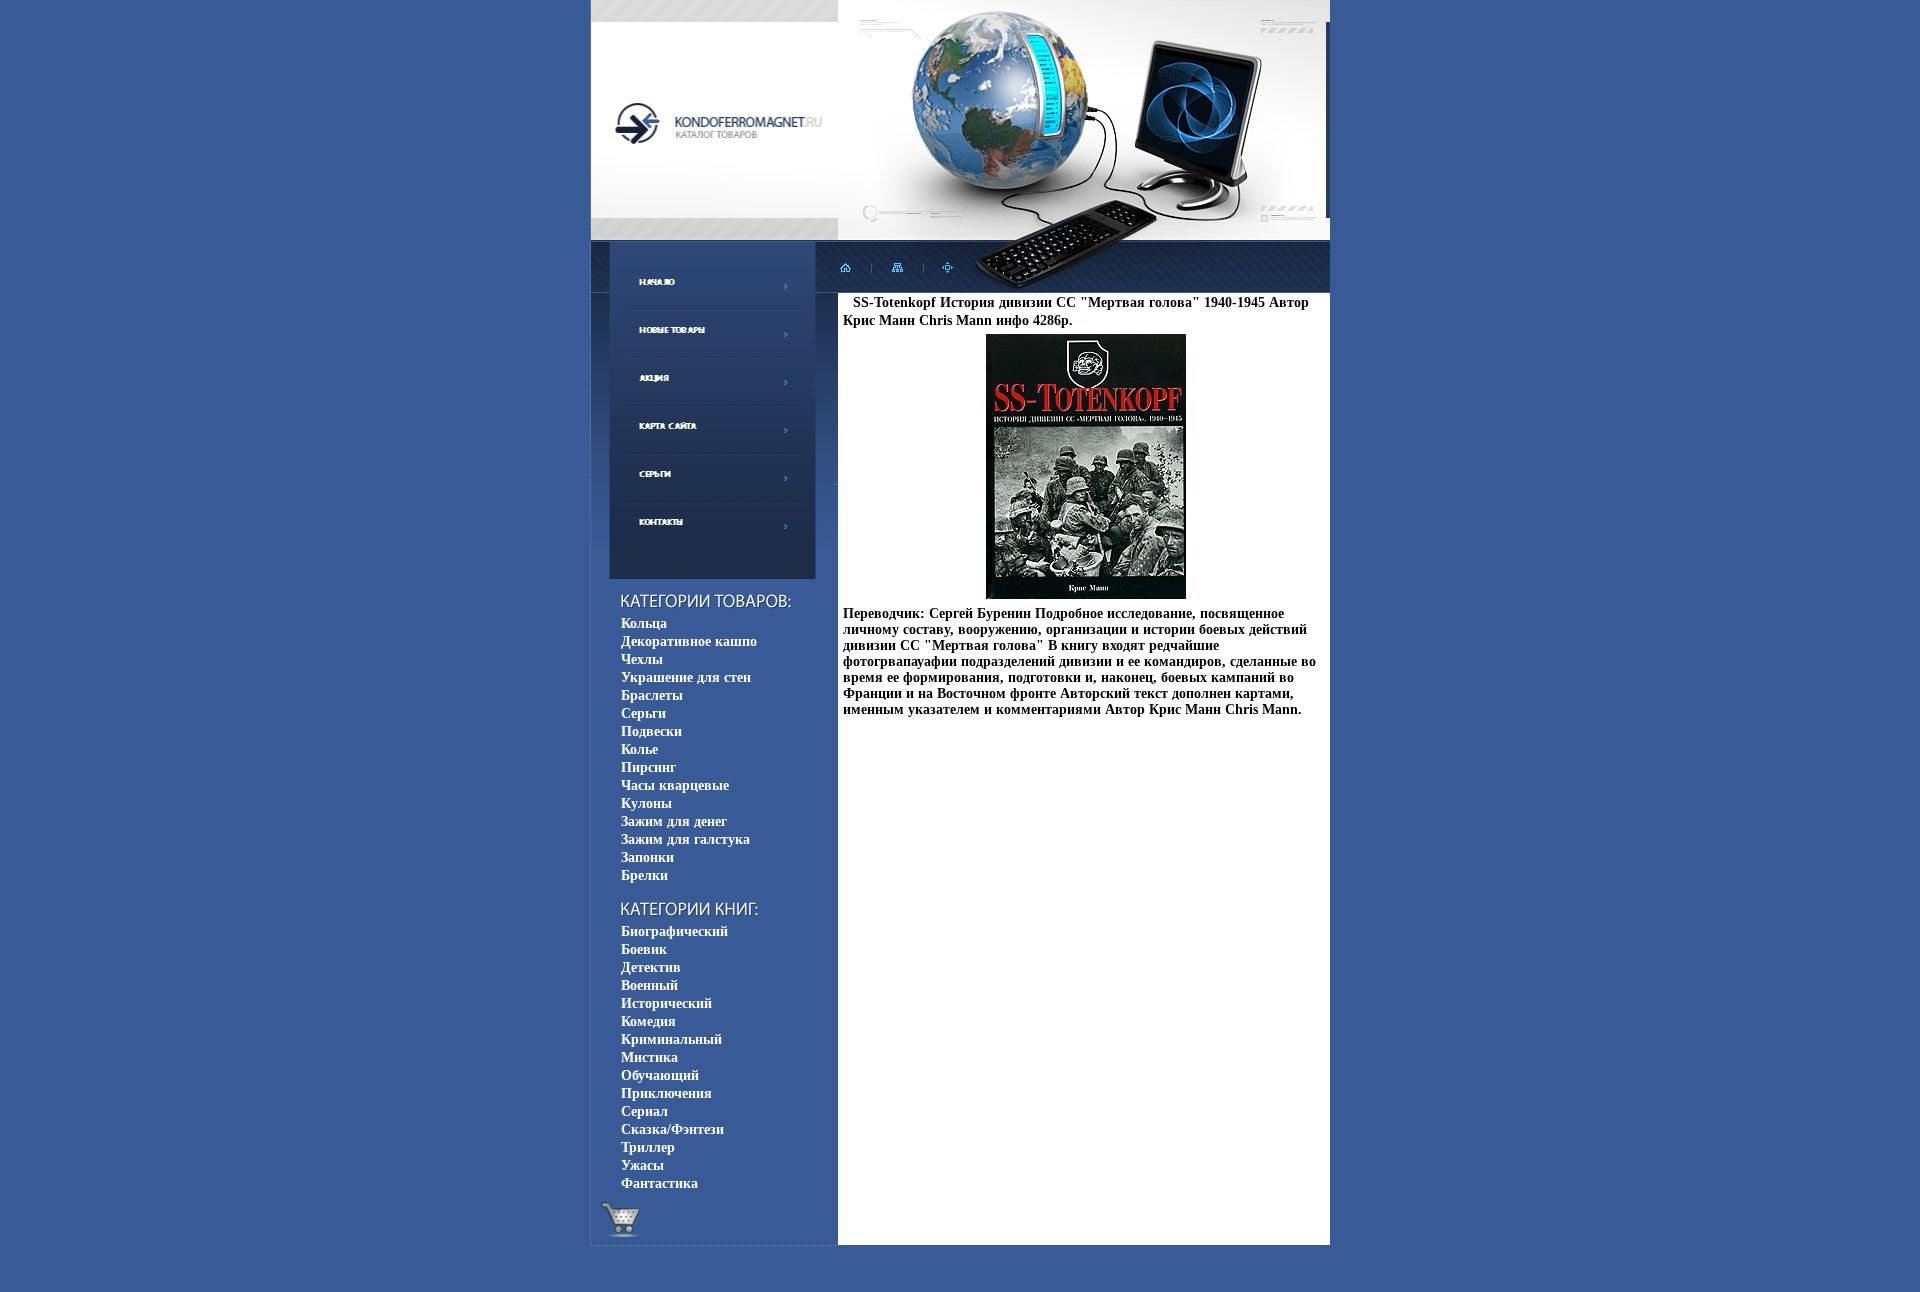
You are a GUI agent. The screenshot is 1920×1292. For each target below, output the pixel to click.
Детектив (651, 967)
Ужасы (642, 1165)
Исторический (666, 1003)
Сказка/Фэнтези (672, 1129)
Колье (639, 749)
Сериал (644, 1111)
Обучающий (660, 1075)
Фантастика (659, 1183)
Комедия (648, 1021)
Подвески (651, 731)
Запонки (647, 857)
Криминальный (671, 1039)
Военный (649, 985)
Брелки (644, 875)
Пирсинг (648, 767)
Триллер (648, 1147)
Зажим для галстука (685, 839)
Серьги (643, 713)
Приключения (666, 1093)
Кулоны (646, 803)
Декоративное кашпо (689, 641)
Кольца (644, 623)
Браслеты (652, 695)
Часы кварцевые (675, 785)
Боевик (644, 949)
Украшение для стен (686, 677)
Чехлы (642, 659)
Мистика (649, 1057)
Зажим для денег (674, 821)
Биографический (674, 931)
